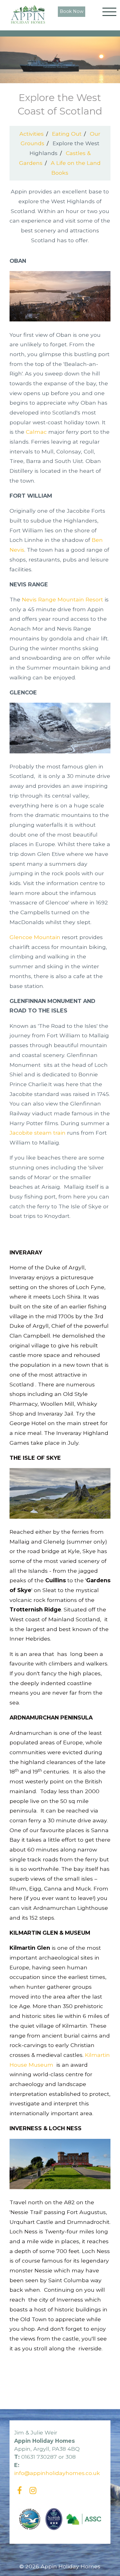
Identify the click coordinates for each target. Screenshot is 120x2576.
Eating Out (67, 134)
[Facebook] (20, 2491)
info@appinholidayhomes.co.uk (57, 2473)
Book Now (72, 11)
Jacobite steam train (38, 1133)
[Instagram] (33, 2491)
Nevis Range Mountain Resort (62, 599)
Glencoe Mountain (35, 937)
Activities (32, 134)
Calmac (36, 432)
